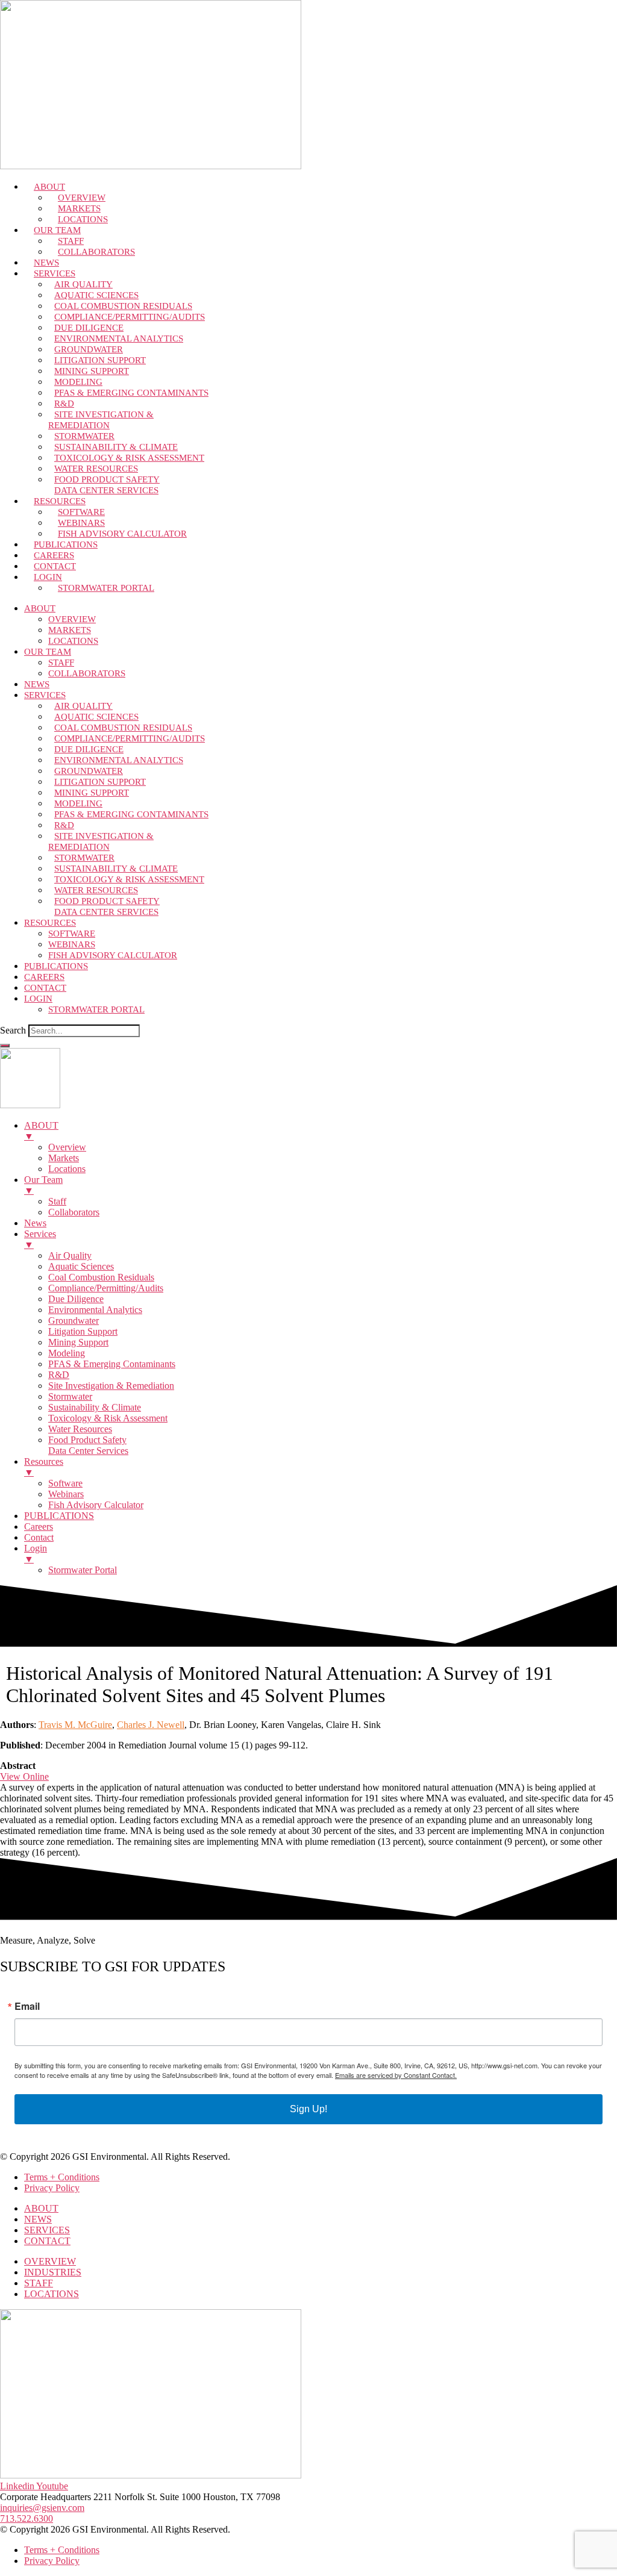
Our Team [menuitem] (43, 1185)
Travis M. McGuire (75, 1725)
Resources (50, 923)
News (37, 684)
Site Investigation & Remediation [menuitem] (111, 1386)
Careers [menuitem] (39, 1527)
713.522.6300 (27, 2518)
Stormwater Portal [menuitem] (83, 1570)
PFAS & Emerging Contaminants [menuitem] (112, 1364)
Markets (70, 630)
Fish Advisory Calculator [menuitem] (96, 1505)
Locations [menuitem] (67, 1169)
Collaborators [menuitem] (74, 1212)
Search (13, 1030)
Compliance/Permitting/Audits (130, 317)
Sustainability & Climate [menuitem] (95, 1407)
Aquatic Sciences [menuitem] (81, 1266)
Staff (61, 663)
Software (72, 934)
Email (27, 2006)
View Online (24, 1776)
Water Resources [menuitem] (80, 1429)
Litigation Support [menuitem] (83, 1331)
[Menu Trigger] (5, 1046)
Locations (73, 641)
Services (45, 695)
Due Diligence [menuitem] (76, 1299)
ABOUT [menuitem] (41, 1131)
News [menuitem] (35, 1223)
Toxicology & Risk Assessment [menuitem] (108, 1418)
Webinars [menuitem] (66, 1494)
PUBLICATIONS (56, 966)
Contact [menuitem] (39, 1537)
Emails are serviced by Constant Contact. (396, 2075)
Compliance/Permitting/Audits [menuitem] (106, 1288)
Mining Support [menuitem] (78, 1342)
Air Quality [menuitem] (70, 1255)
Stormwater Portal (106, 588)
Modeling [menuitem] (67, 1353)
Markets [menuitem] (64, 1158)
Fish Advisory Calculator (122, 534)
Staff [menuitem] (57, 1201)
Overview (72, 619)
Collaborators (96, 252)
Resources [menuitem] (44, 1467)
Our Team (48, 652)
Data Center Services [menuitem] (88, 1451)
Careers (44, 977)
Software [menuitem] (65, 1483)
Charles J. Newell (151, 1725)
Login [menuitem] (36, 1554)
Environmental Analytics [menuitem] (95, 1310)
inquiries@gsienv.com (42, 2508)
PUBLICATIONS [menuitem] (59, 1516)
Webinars (72, 944)
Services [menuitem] (40, 1239)
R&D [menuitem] (59, 1375)
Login (38, 999)
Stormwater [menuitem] (70, 1396)
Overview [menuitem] (67, 1147)
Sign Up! (308, 2109)
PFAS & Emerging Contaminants (131, 393)
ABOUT (40, 608)
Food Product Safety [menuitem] (87, 1440)
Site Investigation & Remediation (101, 420)
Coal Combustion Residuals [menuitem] (101, 1277)
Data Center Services (106, 490)
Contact (45, 988)
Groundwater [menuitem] (74, 1321)
